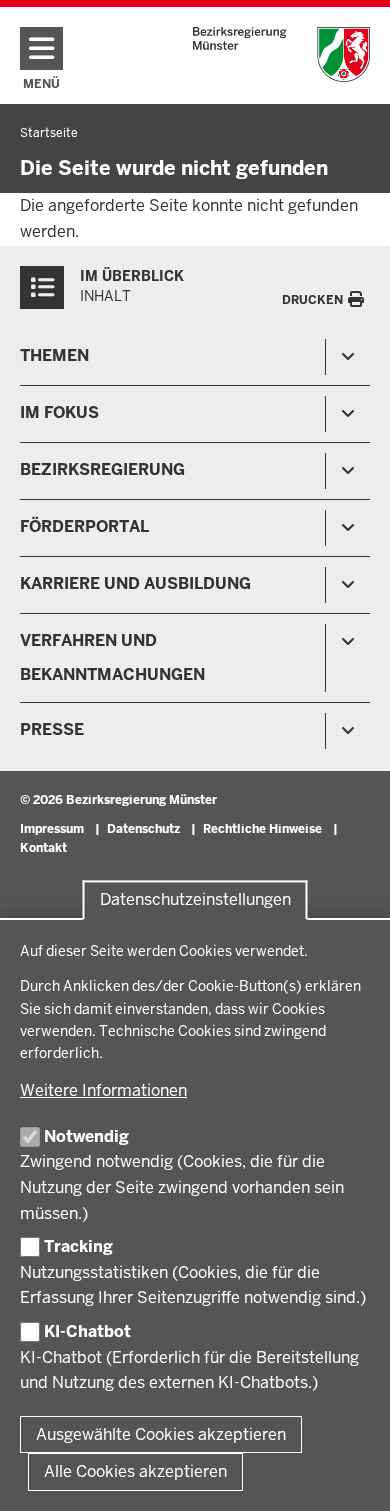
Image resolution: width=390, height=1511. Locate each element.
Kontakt (43, 848)
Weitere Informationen (103, 1090)
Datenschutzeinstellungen (195, 900)
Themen (54, 355)
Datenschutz (143, 829)
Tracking (78, 1246)
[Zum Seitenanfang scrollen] (350, 1474)
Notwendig (86, 1136)
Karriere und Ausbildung (135, 583)
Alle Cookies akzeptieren (135, 1471)
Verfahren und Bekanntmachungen (112, 657)
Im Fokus (59, 412)
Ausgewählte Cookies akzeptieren (161, 1434)
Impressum (52, 829)
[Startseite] (281, 54)
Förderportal (84, 526)
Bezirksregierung (102, 469)
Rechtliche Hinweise (262, 829)
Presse (52, 729)
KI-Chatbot (87, 1331)
